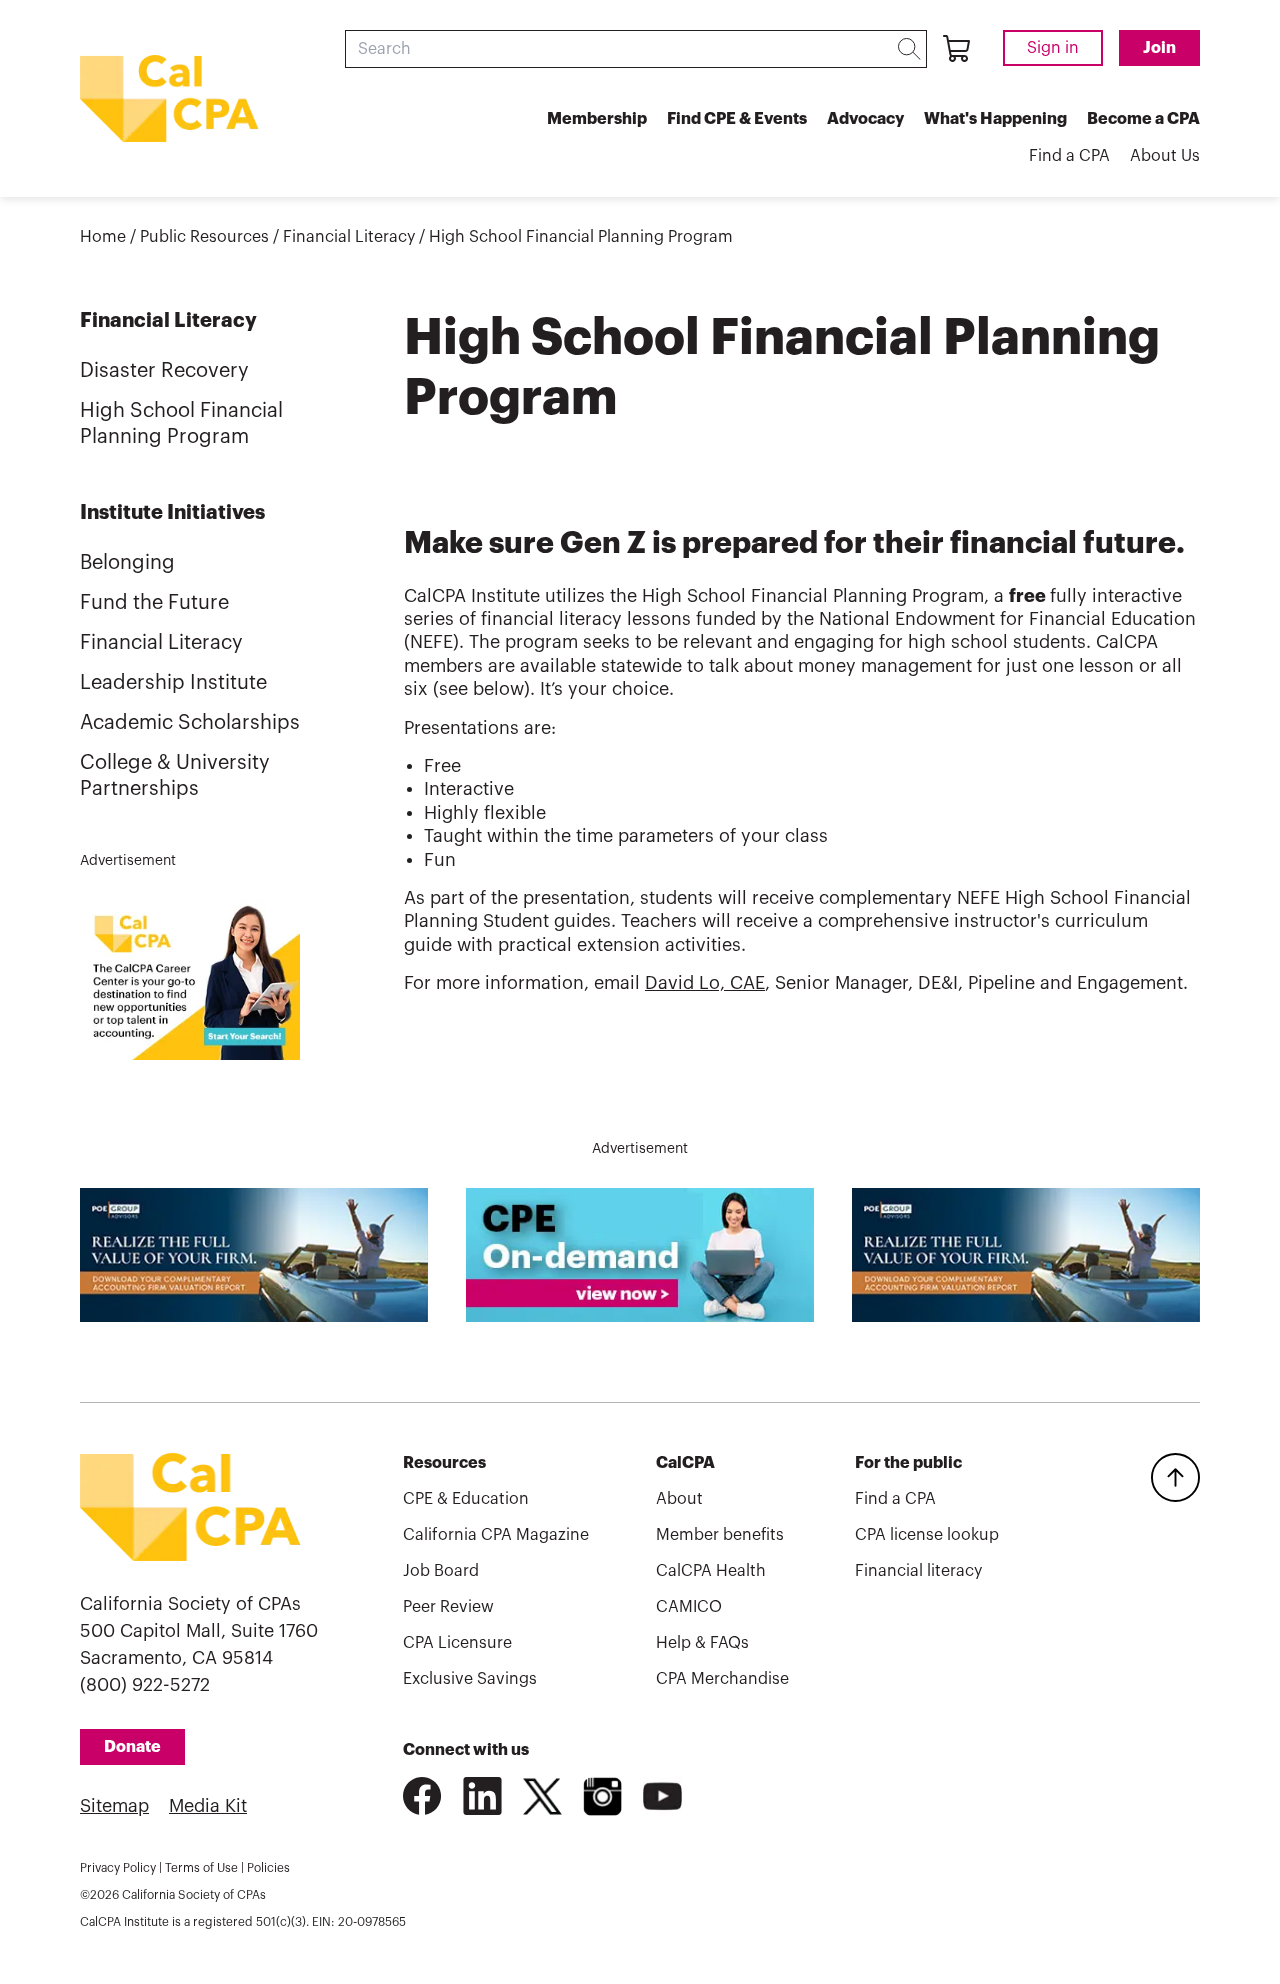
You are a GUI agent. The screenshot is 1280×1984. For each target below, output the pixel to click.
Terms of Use (201, 1868)
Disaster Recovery (164, 371)
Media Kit (208, 1806)
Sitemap (114, 1806)
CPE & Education (466, 1499)
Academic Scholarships (190, 723)
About (679, 1499)
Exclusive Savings (470, 1679)
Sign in (1053, 48)
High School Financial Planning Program (581, 237)
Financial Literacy (349, 237)
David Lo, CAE (705, 983)
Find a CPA (1069, 156)
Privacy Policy (118, 1868)
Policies (268, 1868)
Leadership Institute (173, 683)
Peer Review (448, 1607)
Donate (132, 1747)
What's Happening (995, 119)
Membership (597, 119)
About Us (1165, 156)
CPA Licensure (457, 1643)
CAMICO (689, 1607)
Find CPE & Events (737, 119)
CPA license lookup (927, 1535)
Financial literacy (918, 1571)
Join (1159, 48)
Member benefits (720, 1535)
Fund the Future (154, 603)
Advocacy (865, 119)
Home (103, 237)
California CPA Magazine (496, 1535)
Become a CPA (1143, 119)
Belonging (127, 563)
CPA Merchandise (722, 1679)
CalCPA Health (711, 1571)
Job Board (441, 1571)
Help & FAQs (702, 1643)
